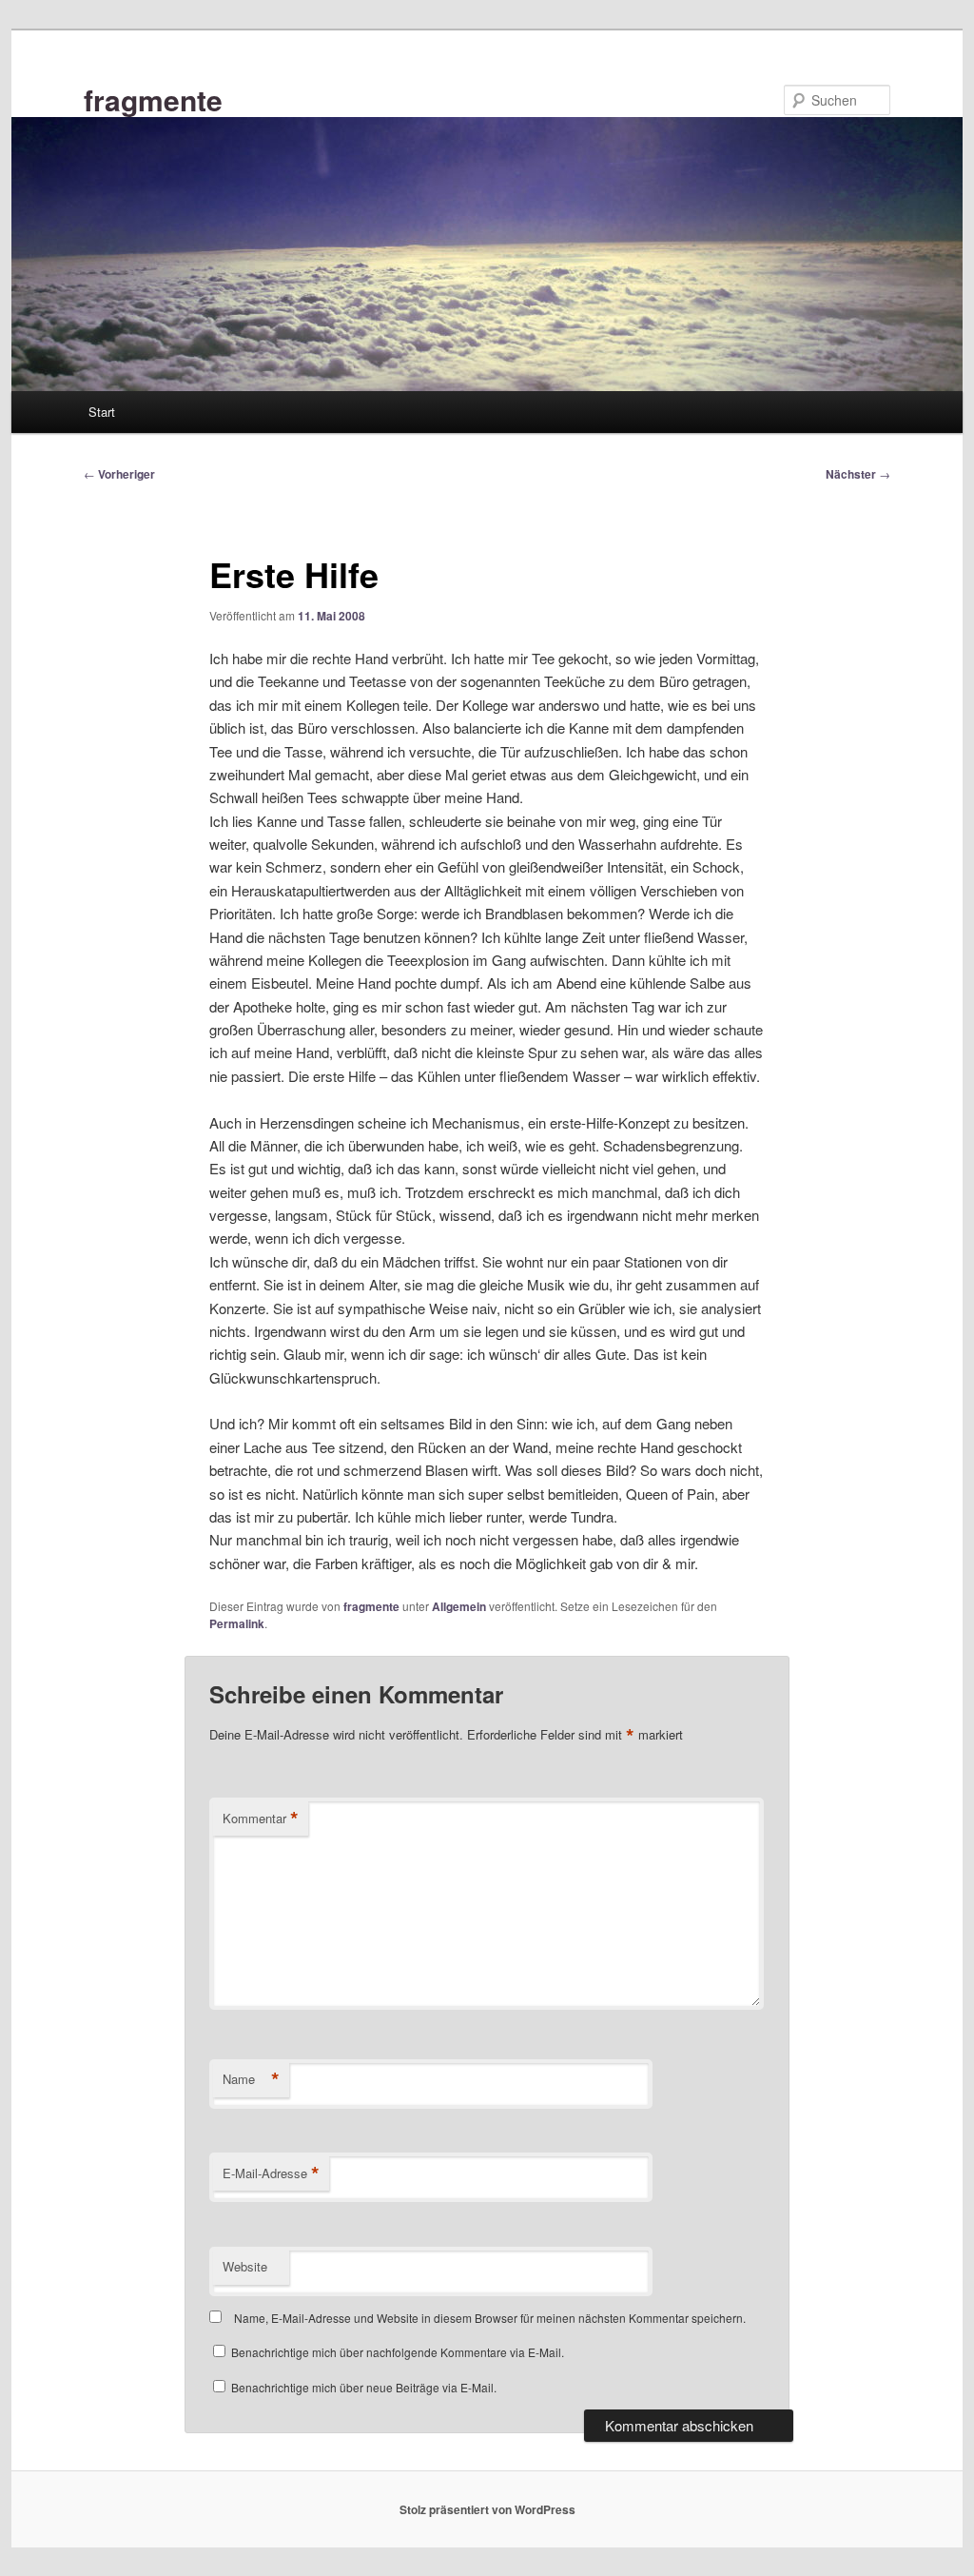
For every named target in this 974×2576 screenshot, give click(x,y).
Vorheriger (119, 474)
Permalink (237, 1623)
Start (102, 412)
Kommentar (261, 1819)
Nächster (858, 474)
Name (251, 2079)
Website (245, 2266)
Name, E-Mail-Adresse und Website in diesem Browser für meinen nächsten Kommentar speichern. (490, 2318)
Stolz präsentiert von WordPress (487, 2509)
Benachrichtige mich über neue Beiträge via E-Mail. (364, 2387)
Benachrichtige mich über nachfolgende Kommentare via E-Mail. (398, 2352)
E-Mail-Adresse (271, 2173)
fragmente (153, 99)
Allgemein (459, 1606)
